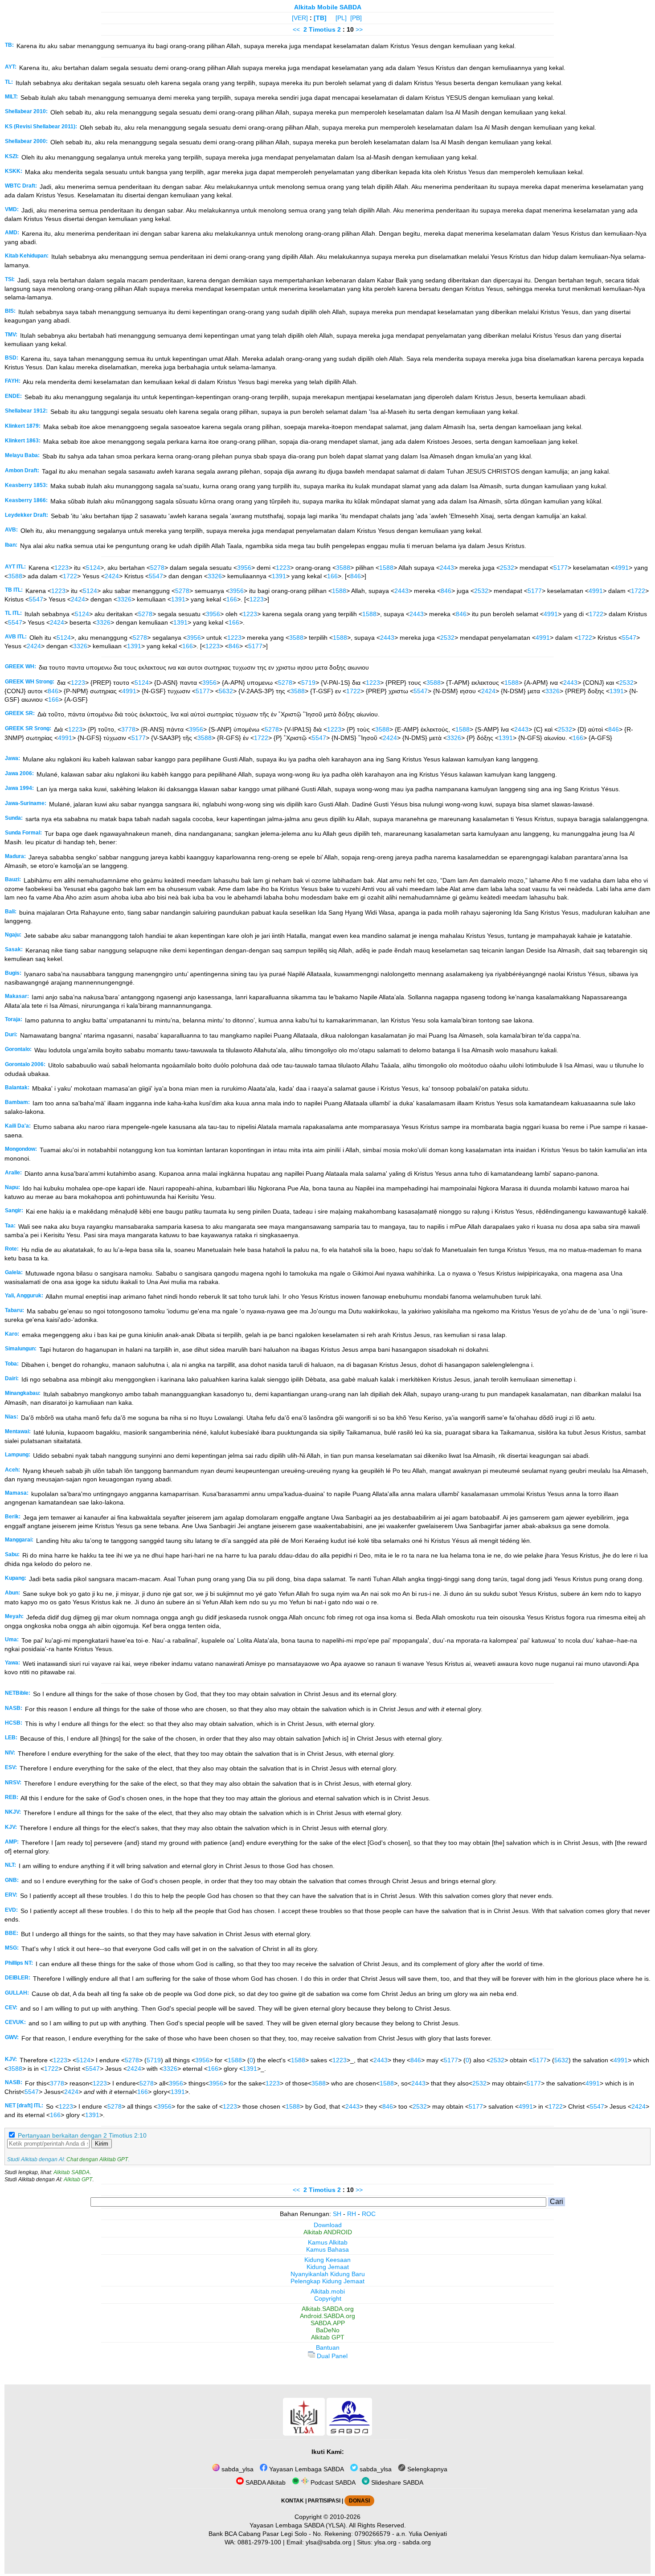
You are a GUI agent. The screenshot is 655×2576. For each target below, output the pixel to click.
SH (337, 2214)
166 (332, 576)
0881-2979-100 (259, 2542)
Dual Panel (331, 2356)
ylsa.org (385, 2542)
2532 (507, 568)
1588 (386, 568)
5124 (93, 568)
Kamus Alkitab (328, 2242)
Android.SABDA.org (327, 2316)
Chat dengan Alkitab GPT (97, 2159)
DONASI (359, 2501)
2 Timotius (319, 29)
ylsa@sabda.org (329, 2542)
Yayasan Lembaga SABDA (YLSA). (299, 2525)
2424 (112, 576)
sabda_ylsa (237, 2469)
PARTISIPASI (324, 2501)
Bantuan (328, 2347)
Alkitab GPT (78, 2179)
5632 (226, 691)
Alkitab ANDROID (328, 2232)
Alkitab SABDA (72, 2172)
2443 (447, 568)
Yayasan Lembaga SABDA (306, 2469)
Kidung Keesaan (327, 2260)
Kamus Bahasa (327, 2249)
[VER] (300, 18)
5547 (156, 576)
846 (356, 576)
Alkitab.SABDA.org (328, 2309)
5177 (561, 568)
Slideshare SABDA (396, 2482)
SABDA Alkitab (265, 2482)
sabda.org (417, 2542)
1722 (70, 576)
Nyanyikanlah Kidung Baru (328, 2274)
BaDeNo (328, 2330)
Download (328, 2225)
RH (352, 2214)
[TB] (320, 18)
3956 (244, 568)
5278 (157, 568)
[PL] (341, 18)
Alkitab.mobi (328, 2291)
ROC (369, 2214)
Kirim (102, 2144)
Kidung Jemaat (328, 2267)
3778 (128, 729)
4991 (622, 568)
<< (296, 29)
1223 (61, 568)
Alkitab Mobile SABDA (328, 7)
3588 (343, 568)
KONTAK (293, 2501)
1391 (279, 576)
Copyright (328, 2298)
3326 (215, 576)
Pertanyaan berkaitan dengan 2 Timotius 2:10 (82, 2135)
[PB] (356, 18)
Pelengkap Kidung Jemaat (327, 2281)
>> (359, 29)
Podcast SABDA (332, 2482)
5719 (308, 683)
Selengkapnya (426, 2469)
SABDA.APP (328, 2323)
